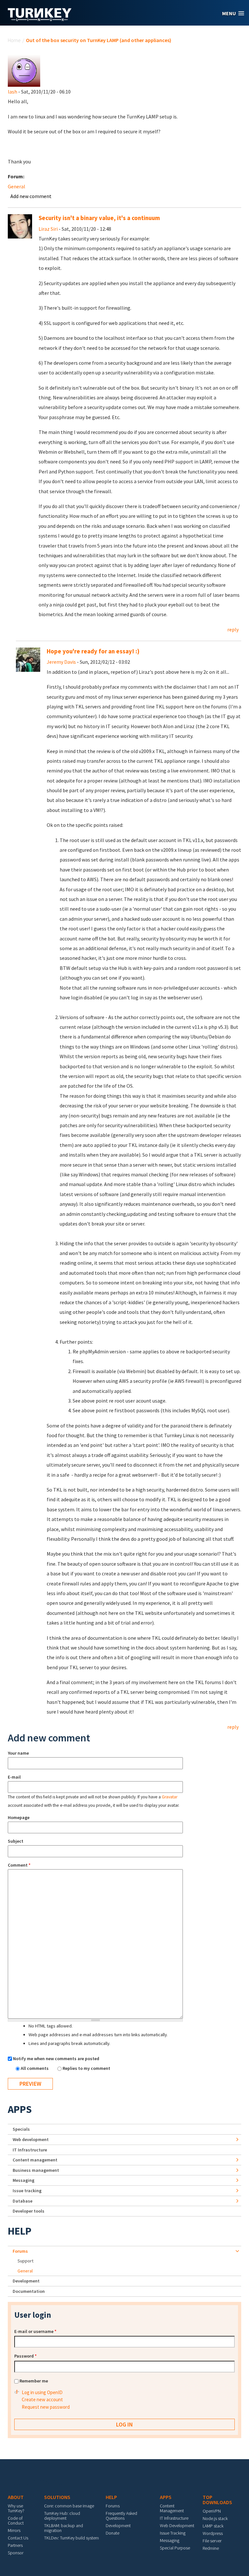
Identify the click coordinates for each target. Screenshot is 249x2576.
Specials (21, 2129)
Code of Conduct (16, 2520)
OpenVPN (212, 2511)
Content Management (172, 2508)
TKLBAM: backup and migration (64, 2528)
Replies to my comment (86, 2068)
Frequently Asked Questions (121, 2516)
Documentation (29, 2291)
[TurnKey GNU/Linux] (40, 19)
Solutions (57, 2497)
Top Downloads (217, 2500)
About (16, 2497)
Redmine (211, 2548)
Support (25, 2261)
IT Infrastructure (30, 2150)
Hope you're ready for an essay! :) (93, 651)
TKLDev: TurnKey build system (71, 2538)
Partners (15, 2545)
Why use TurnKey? (16, 2508)
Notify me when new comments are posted (56, 2059)
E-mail (14, 1777)
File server (212, 2541)
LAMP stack (213, 2526)
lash (12, 92)
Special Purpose (175, 2548)
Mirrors (14, 2530)
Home (14, 40)
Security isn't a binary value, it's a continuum (99, 218)
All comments (35, 2068)
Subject (16, 1841)
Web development (31, 2139)
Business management (36, 2170)
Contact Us (18, 2538)
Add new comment (31, 196)
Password (25, 2356)
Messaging (24, 2180)
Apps (20, 2109)
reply (233, 629)
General (17, 186)
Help (20, 2231)
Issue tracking (27, 2191)
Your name (18, 1753)
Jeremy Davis (61, 662)
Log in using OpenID (42, 2392)
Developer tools (29, 2211)
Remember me (34, 2381)
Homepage (19, 1817)
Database (23, 2201)
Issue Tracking (173, 2533)
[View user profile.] (24, 70)
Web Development (177, 2526)
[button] (233, 13)
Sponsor (16, 2553)
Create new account (42, 2399)
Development (26, 2281)
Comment (19, 1865)
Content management (35, 2160)
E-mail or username (35, 2331)
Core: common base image (69, 2506)
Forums (20, 2251)
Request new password (46, 2407)
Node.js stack (215, 2518)
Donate (113, 2533)
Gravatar (170, 1797)
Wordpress (213, 2533)
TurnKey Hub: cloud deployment (62, 2516)
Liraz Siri (48, 229)
